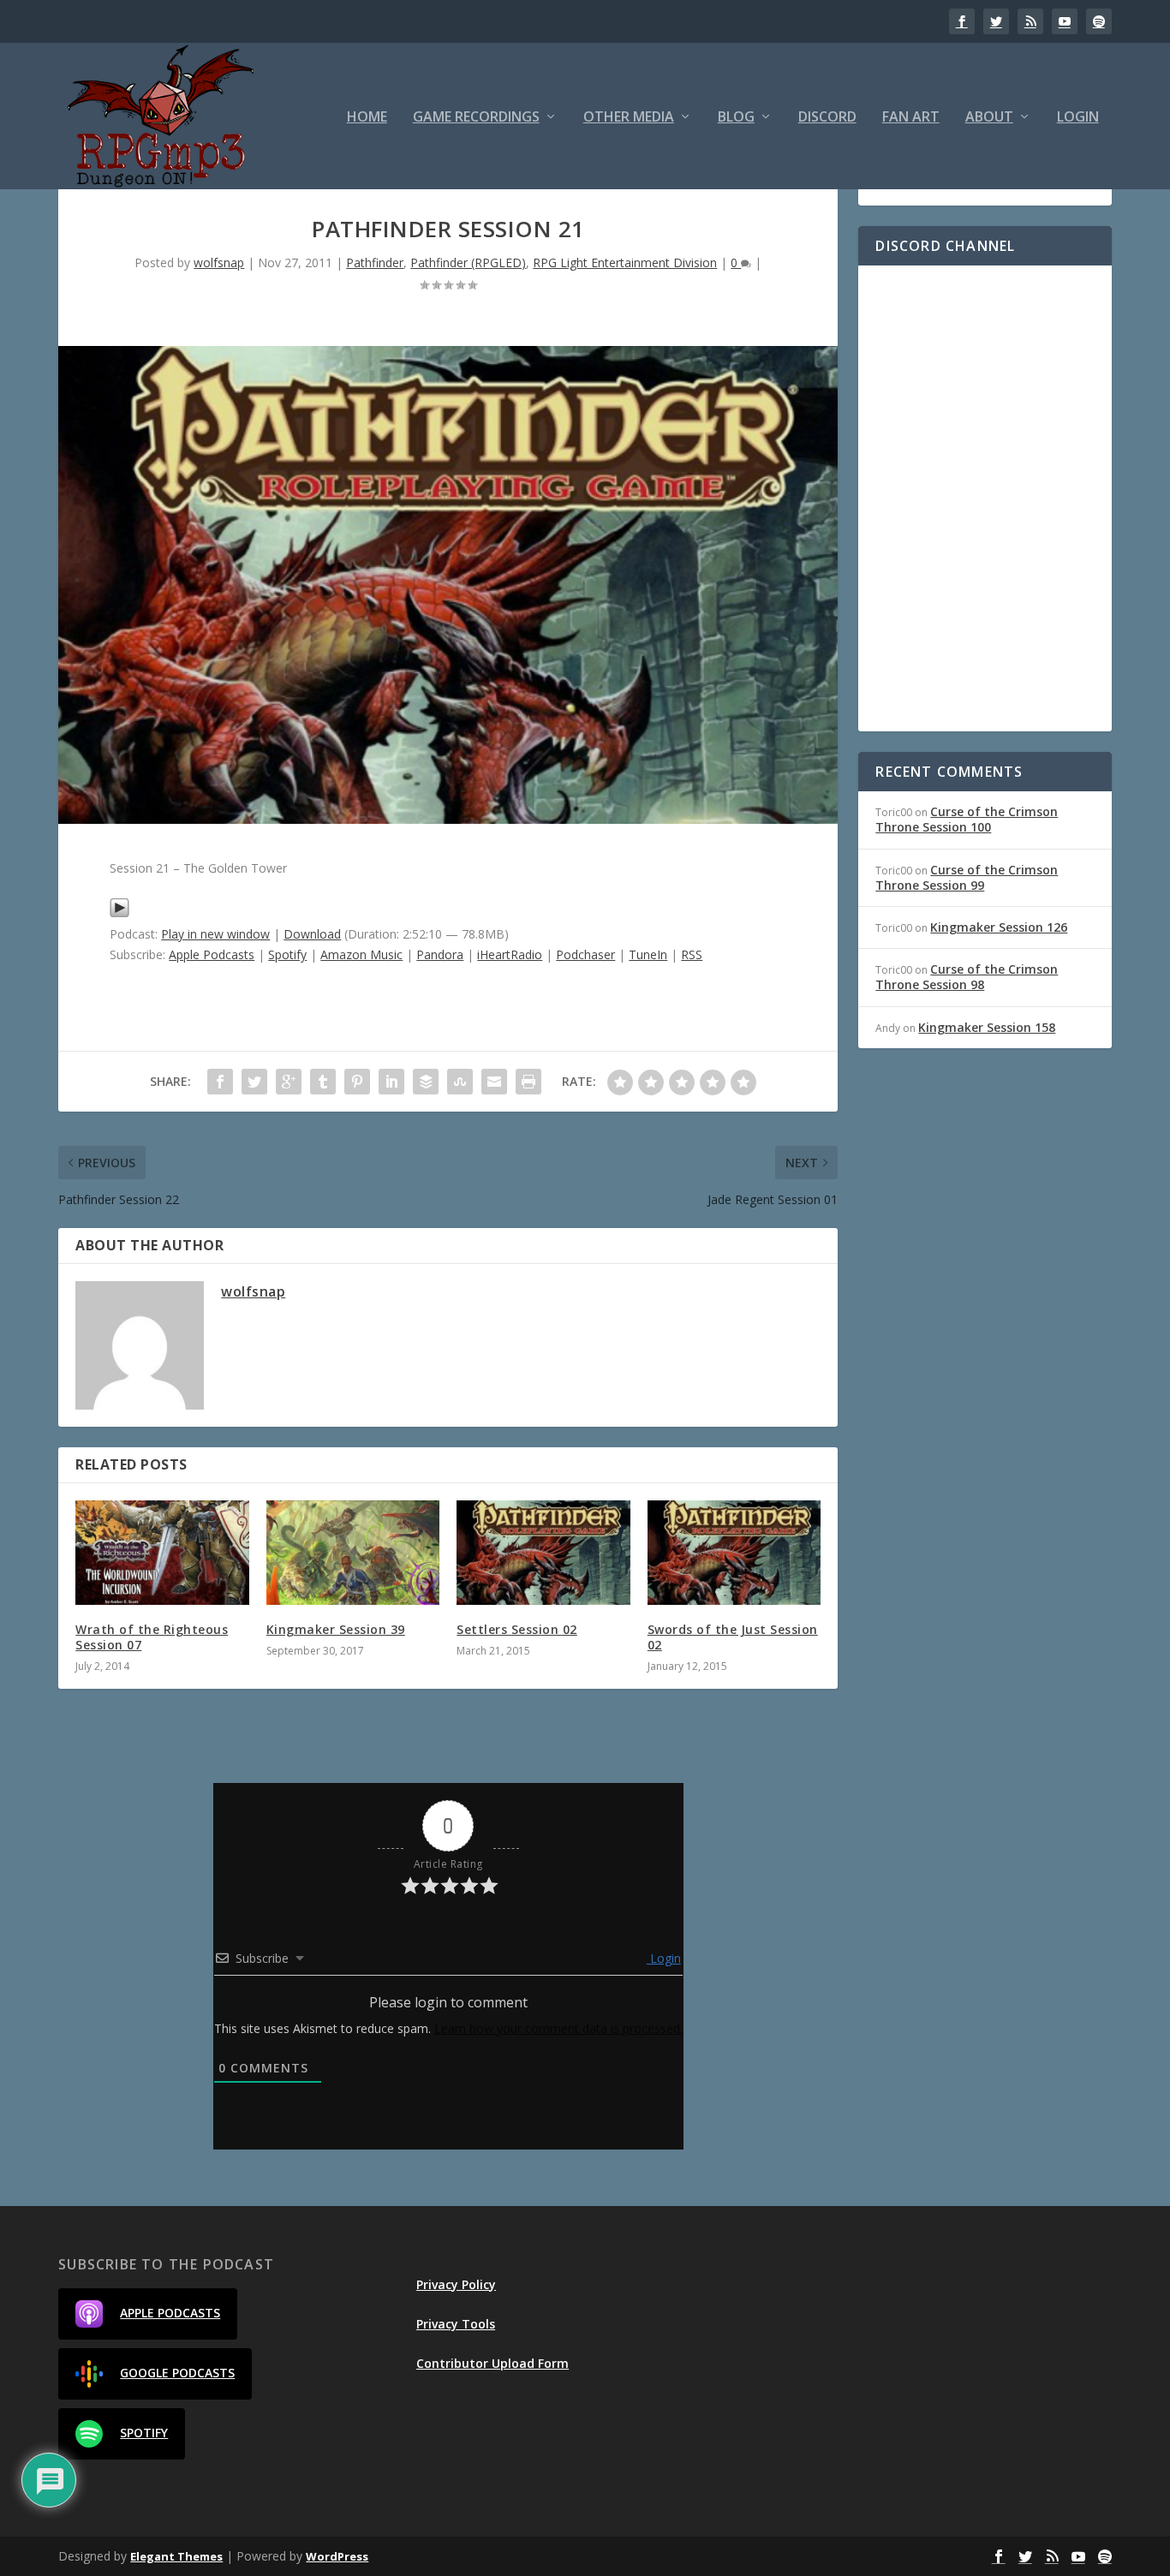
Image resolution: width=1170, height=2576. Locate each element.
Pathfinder (375, 262)
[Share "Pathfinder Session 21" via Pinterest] (357, 1082)
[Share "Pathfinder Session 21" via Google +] (289, 1082)
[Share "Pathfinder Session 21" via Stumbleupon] (460, 1082)
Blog (736, 118)
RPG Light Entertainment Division (625, 262)
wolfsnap (219, 262)
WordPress (337, 2556)
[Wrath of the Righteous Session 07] (162, 1553)
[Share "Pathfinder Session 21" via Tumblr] (323, 1082)
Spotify (287, 954)
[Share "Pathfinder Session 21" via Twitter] (254, 1082)
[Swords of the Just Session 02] (734, 1553)
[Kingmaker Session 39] (353, 1553)
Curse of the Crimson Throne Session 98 (967, 977)
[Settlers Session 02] (543, 1553)
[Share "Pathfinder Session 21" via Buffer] (426, 1082)
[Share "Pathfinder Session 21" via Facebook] (220, 1082)
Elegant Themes (176, 2556)
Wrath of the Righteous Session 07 (152, 1637)
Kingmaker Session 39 (336, 1629)
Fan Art (911, 118)
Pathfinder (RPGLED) (468, 262)
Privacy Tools (456, 2324)
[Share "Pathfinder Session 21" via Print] (528, 1082)
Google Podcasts (177, 2373)
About (989, 118)
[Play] (119, 913)
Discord (827, 118)
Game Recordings (476, 118)
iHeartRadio (510, 954)
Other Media (629, 118)
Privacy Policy (456, 2284)
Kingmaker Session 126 (999, 927)
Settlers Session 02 (517, 1629)
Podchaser (585, 954)
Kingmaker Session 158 (987, 1027)
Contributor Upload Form (492, 2363)
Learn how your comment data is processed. (558, 2028)
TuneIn (648, 954)
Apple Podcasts (212, 954)
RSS (692, 954)
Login (1078, 118)
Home (367, 118)
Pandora (440, 954)
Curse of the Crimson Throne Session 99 (967, 877)
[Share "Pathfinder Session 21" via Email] (494, 1082)
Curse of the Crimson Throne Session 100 (967, 819)
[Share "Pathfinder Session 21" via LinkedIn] (391, 1082)
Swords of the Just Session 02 (733, 1637)
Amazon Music (361, 954)
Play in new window (215, 934)
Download (312, 934)
